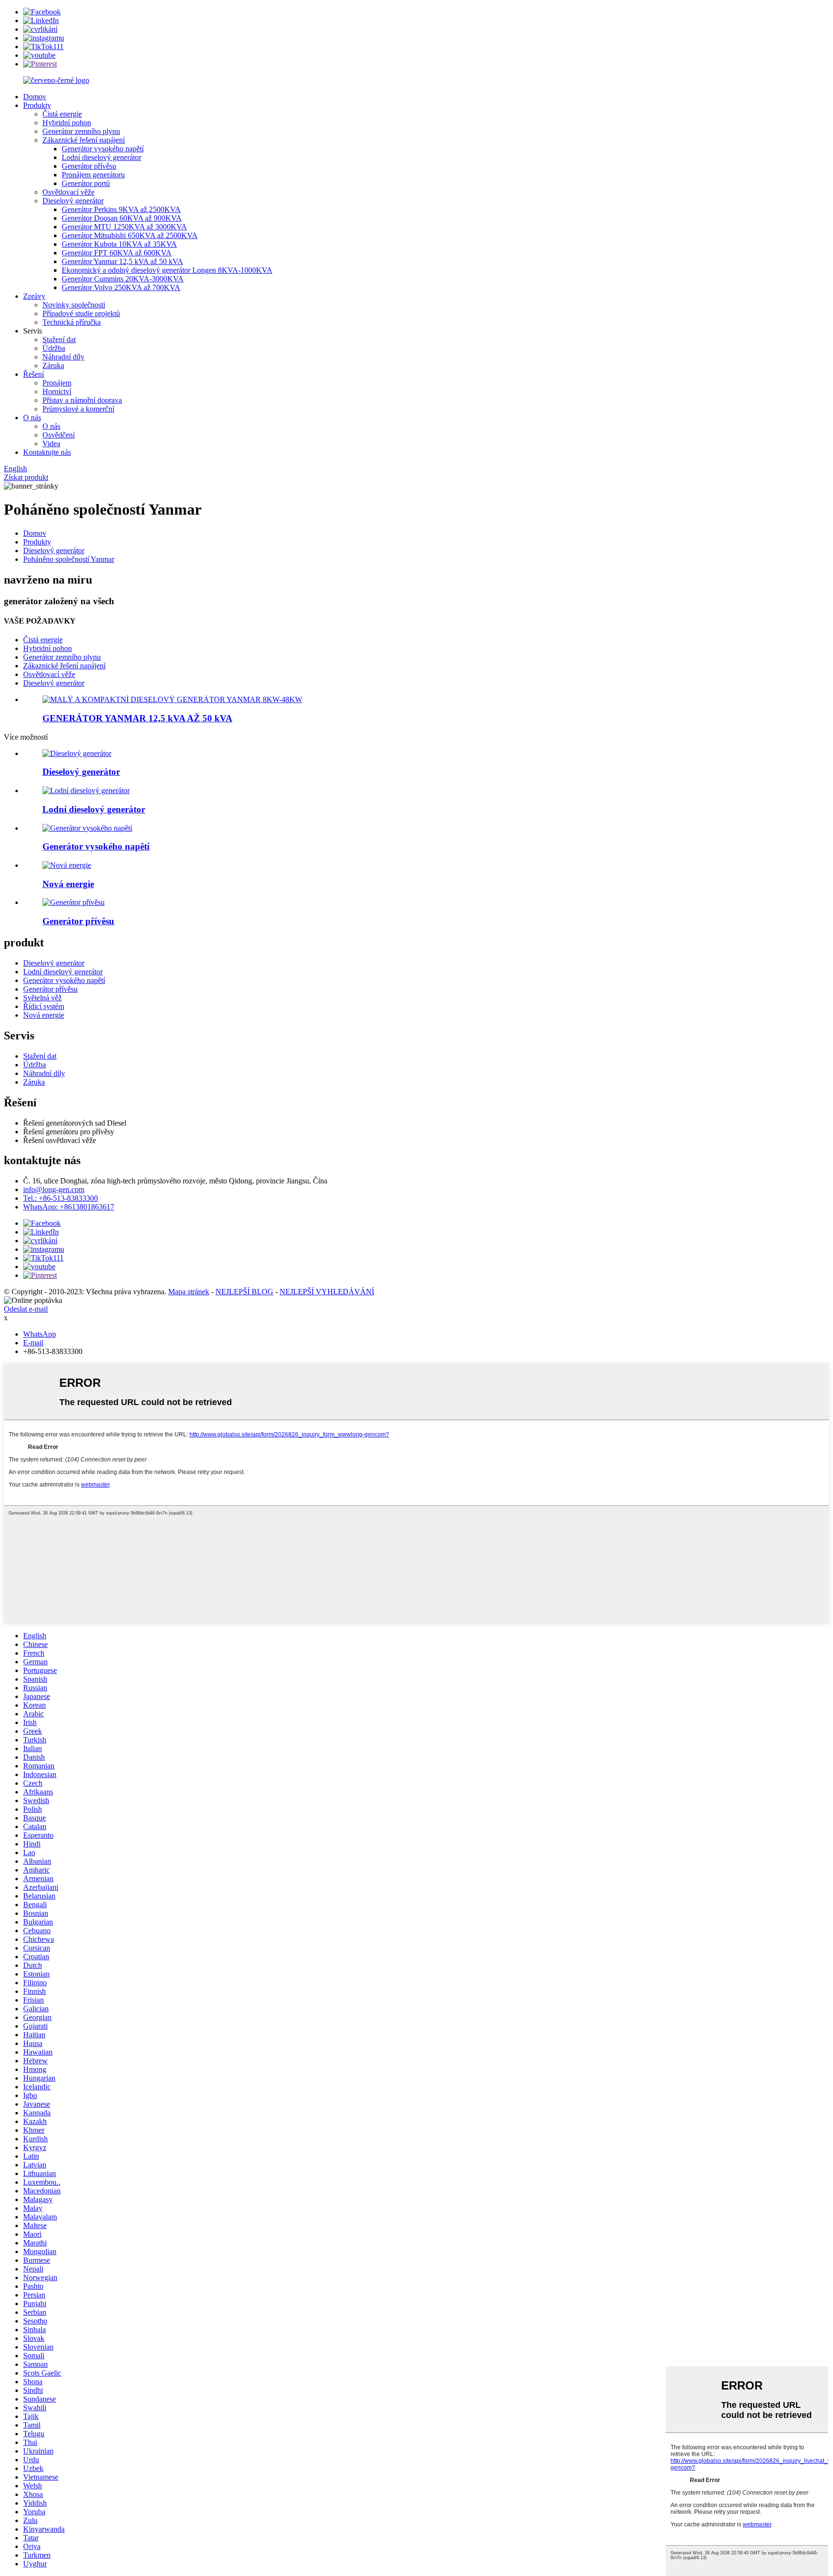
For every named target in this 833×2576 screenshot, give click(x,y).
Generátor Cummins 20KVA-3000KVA (123, 279)
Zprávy (34, 296)
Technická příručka (72, 322)
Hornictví (57, 392)
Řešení (34, 374)
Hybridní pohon (67, 123)
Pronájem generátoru (93, 175)
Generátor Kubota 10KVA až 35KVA (119, 244)
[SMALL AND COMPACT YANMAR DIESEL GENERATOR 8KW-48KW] (172, 699)
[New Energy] (67, 865)
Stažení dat (59, 339)
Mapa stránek (189, 1292)
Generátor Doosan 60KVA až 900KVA (122, 218)
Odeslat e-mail (26, 1309)
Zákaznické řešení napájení (84, 140)
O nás (32, 418)
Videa (51, 444)
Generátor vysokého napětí (103, 149)
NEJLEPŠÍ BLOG (244, 1292)
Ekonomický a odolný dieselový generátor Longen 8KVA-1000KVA (167, 270)
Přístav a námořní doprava (82, 400)
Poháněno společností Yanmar (69, 559)
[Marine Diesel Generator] (86, 790)
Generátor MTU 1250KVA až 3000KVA (124, 227)
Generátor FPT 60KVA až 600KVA (117, 253)
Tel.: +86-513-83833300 (60, 1198)
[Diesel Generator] (77, 753)
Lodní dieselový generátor (101, 157)
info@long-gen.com (54, 1189)
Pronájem (57, 383)
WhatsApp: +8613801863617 (69, 1207)
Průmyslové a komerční (78, 409)
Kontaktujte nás (47, 452)
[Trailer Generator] (74, 902)
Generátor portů (86, 183)
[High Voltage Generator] (87, 828)
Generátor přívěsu (89, 166)
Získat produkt (26, 477)
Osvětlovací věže (68, 192)
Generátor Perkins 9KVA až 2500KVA (121, 209)
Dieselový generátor (73, 201)
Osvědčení (59, 435)
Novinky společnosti (74, 305)
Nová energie (44, 1015)
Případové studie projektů (81, 313)
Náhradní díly (63, 357)
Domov (35, 97)
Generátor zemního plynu (81, 131)
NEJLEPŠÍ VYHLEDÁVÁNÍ (327, 1292)
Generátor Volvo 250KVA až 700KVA (121, 287)
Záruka (53, 365)
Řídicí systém (44, 1006)
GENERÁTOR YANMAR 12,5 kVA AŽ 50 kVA (137, 718)
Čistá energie (62, 114)
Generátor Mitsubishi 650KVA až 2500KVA (130, 235)
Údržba (54, 348)
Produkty (37, 105)
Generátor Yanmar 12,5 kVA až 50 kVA (122, 261)
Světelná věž (42, 998)
